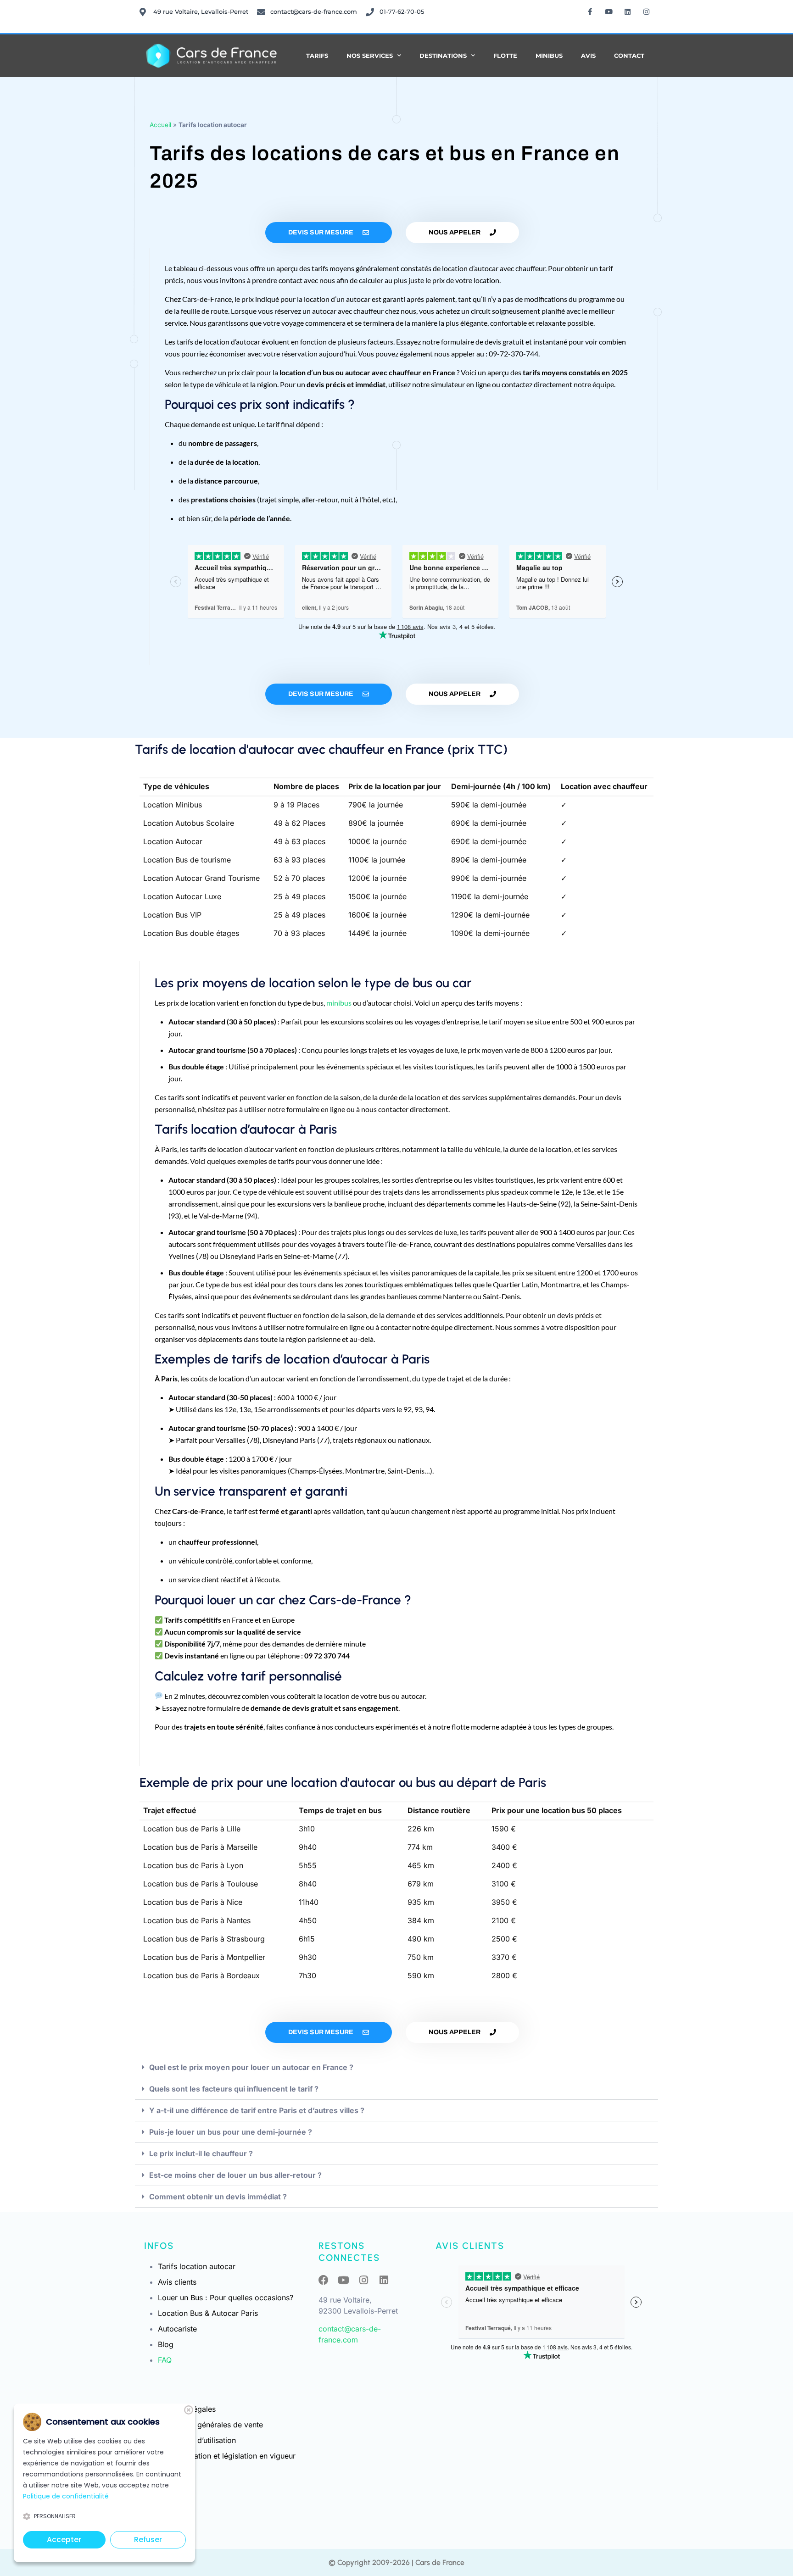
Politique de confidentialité (66, 2496)
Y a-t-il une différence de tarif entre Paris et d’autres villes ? (257, 2110)
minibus (339, 1003)
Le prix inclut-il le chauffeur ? (201, 2153)
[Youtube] (609, 11)
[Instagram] (647, 11)
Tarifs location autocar (197, 2266)
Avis (588, 56)
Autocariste (177, 2329)
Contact (629, 56)
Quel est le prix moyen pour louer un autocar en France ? (251, 2067)
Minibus (549, 56)
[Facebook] (324, 2280)
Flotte (505, 56)
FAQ (165, 2360)
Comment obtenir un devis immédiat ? (218, 2197)
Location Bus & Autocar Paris (208, 2313)
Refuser (148, 2540)
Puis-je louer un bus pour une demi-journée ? (231, 2132)
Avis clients (177, 2282)
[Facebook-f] (590, 11)
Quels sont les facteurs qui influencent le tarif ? (234, 2089)
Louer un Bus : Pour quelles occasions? (226, 2298)
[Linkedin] (628, 11)
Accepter (64, 2540)
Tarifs (317, 56)
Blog (166, 2344)
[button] (396, 2067)
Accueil (160, 125)
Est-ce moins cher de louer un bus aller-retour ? (235, 2175)
